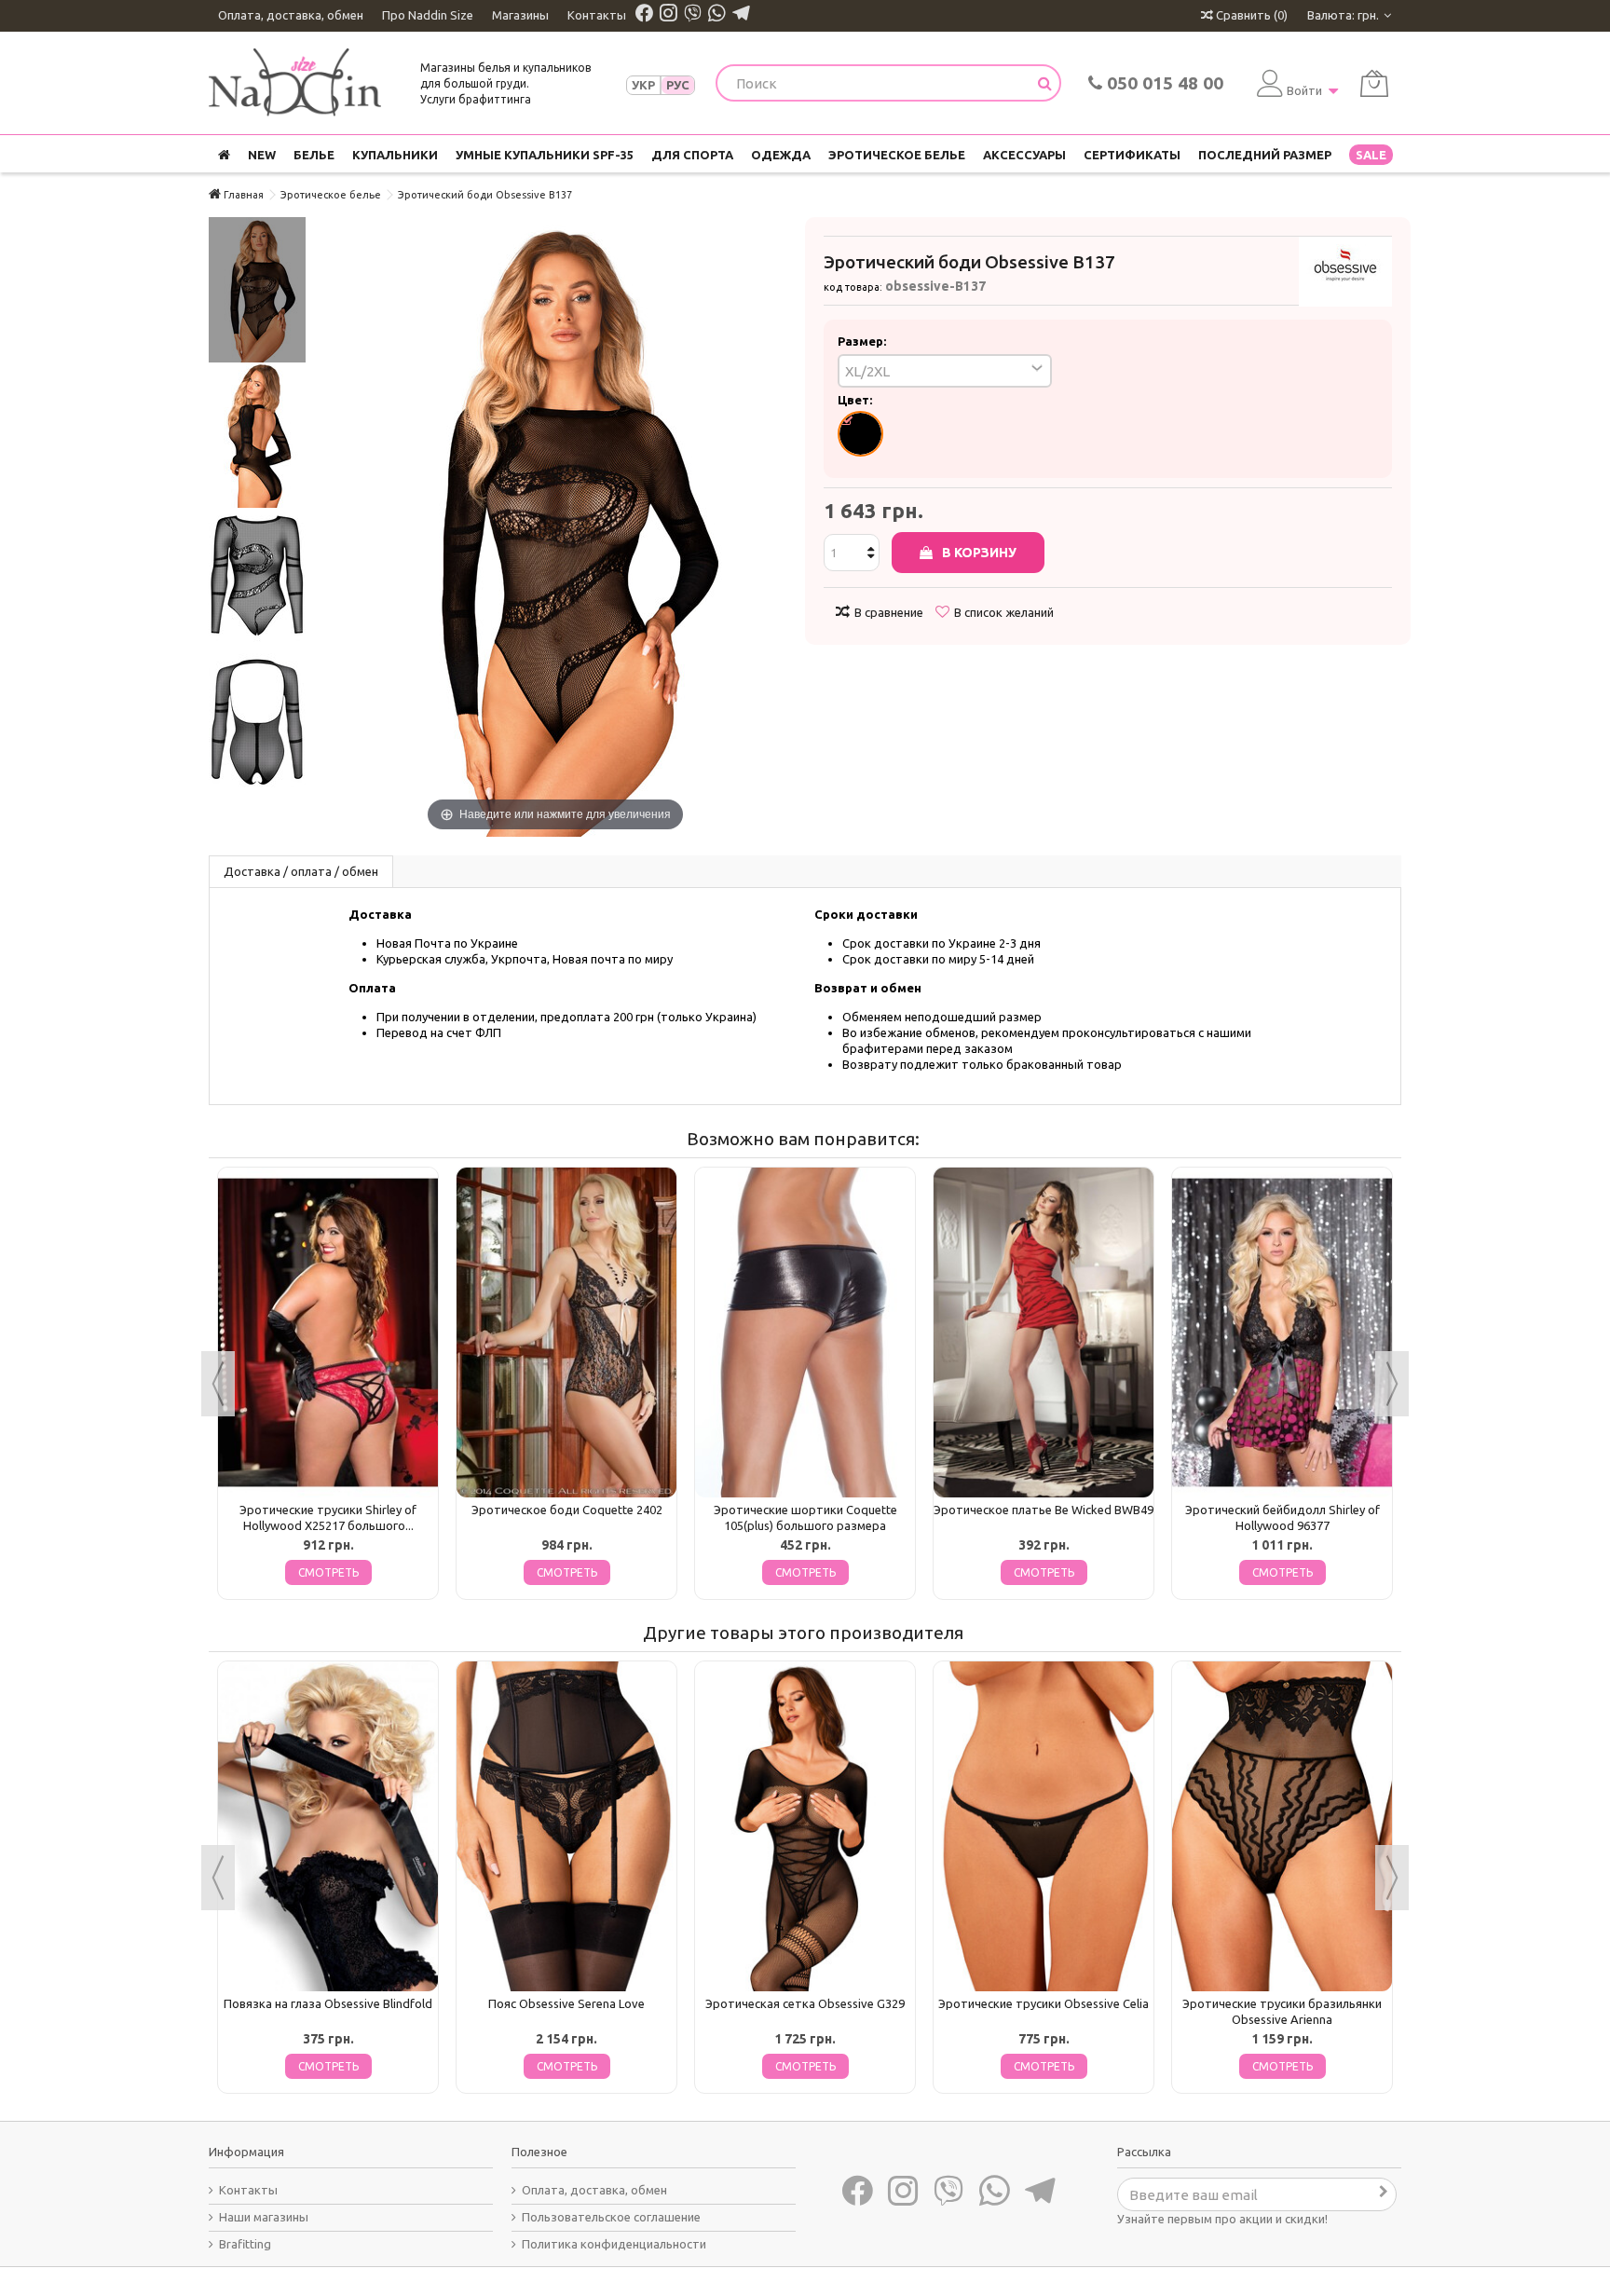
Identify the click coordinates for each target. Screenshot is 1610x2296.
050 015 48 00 (1163, 83)
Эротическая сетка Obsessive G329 (805, 2003)
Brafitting (245, 2244)
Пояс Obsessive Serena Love (566, 2003)
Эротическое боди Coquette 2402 (567, 1510)
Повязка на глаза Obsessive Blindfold (328, 2003)
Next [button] (1392, 1384)
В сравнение (889, 612)
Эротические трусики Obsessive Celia (1044, 2003)
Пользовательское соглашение (611, 2217)
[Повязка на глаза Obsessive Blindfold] (328, 1826)
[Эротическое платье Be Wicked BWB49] (1044, 1332)
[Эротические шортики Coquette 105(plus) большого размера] (805, 1332)
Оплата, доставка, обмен (291, 15)
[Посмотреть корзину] (1374, 83)
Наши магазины (264, 2217)
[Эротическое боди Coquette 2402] (566, 1332)
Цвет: (856, 400)
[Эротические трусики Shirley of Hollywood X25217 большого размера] (328, 1332)
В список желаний (1004, 612)
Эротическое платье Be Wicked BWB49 (1044, 1510)
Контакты (597, 15)
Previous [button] (218, 1384)
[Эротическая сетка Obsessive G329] (805, 1826)
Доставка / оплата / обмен (301, 871)
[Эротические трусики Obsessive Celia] (1044, 1826)
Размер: (863, 341)
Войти (1304, 90)
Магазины (520, 15)
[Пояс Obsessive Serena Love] (566, 1826)
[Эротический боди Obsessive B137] (257, 290)
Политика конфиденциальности (614, 2244)
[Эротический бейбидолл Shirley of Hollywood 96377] (1282, 1332)
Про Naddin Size (428, 15)
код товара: (853, 287)
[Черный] (860, 434)
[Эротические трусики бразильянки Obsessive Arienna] (1282, 1826)
